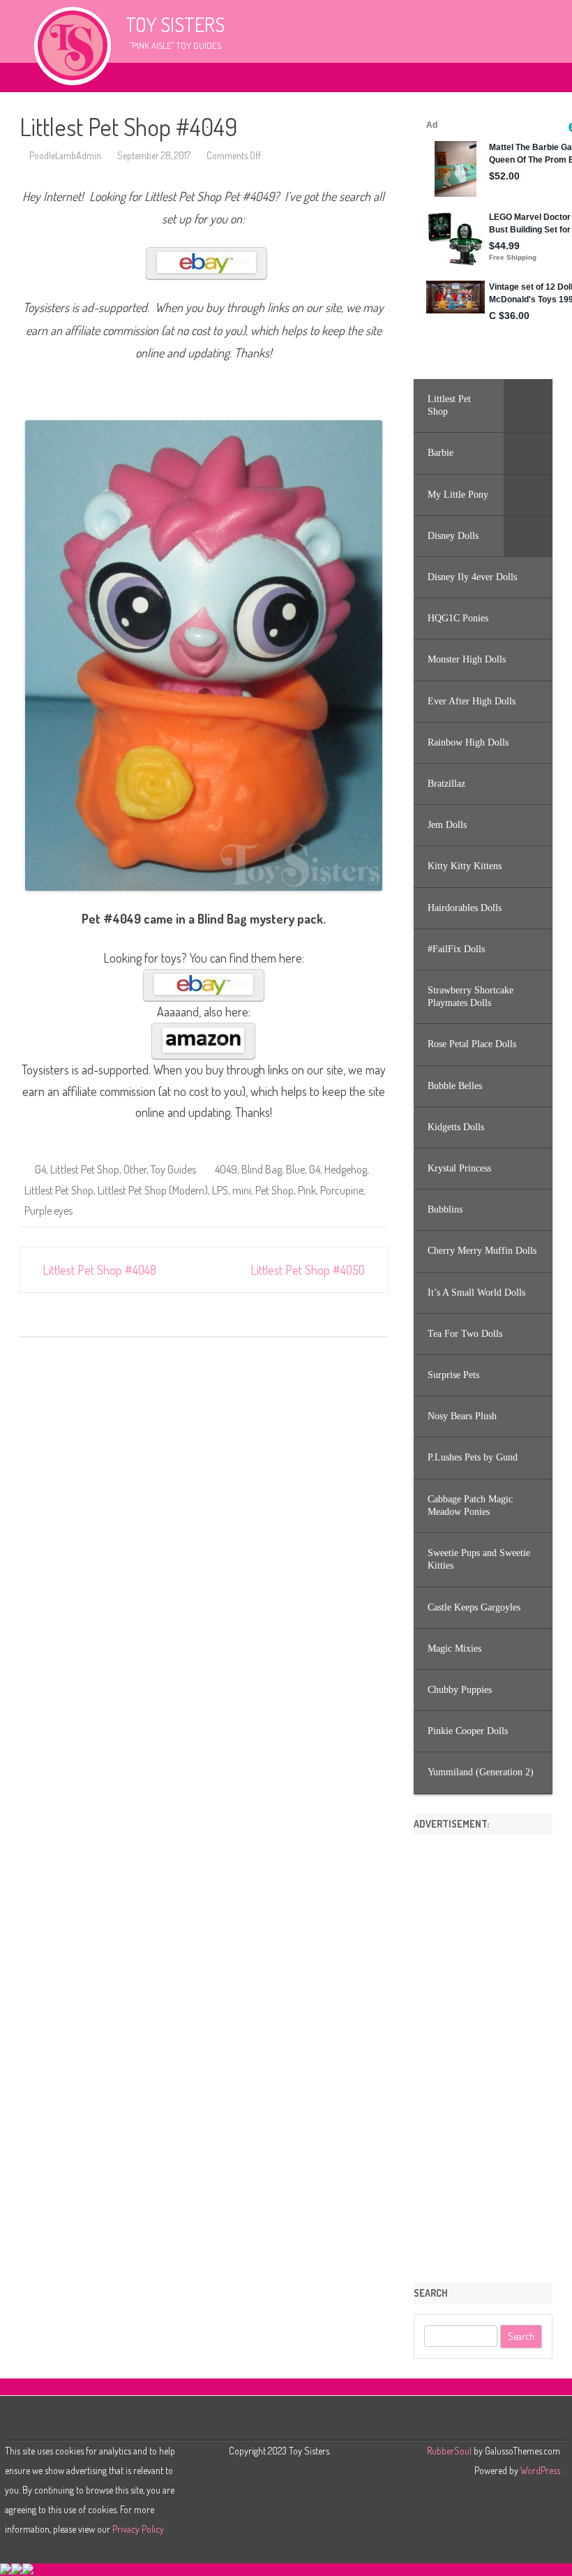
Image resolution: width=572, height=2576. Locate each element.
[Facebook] (279, 2420)
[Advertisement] (483, 2054)
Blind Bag (262, 1169)
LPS (220, 1190)
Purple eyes (48, 1211)
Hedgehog (346, 1169)
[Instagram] (293, 2420)
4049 (226, 1169)
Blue (295, 1169)
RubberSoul (449, 2451)
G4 (40, 1169)
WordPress (539, 2470)
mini (242, 1190)
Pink (307, 1190)
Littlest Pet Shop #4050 (309, 1270)
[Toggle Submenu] (528, 406)
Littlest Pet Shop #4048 (98, 1270)
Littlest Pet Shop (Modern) (153, 1190)
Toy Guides (173, 1169)
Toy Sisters (175, 24)
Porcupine (342, 1190)
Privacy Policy (138, 2529)
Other (135, 1169)
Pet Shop (274, 1190)
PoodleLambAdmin (65, 155)
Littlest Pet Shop (85, 1169)
